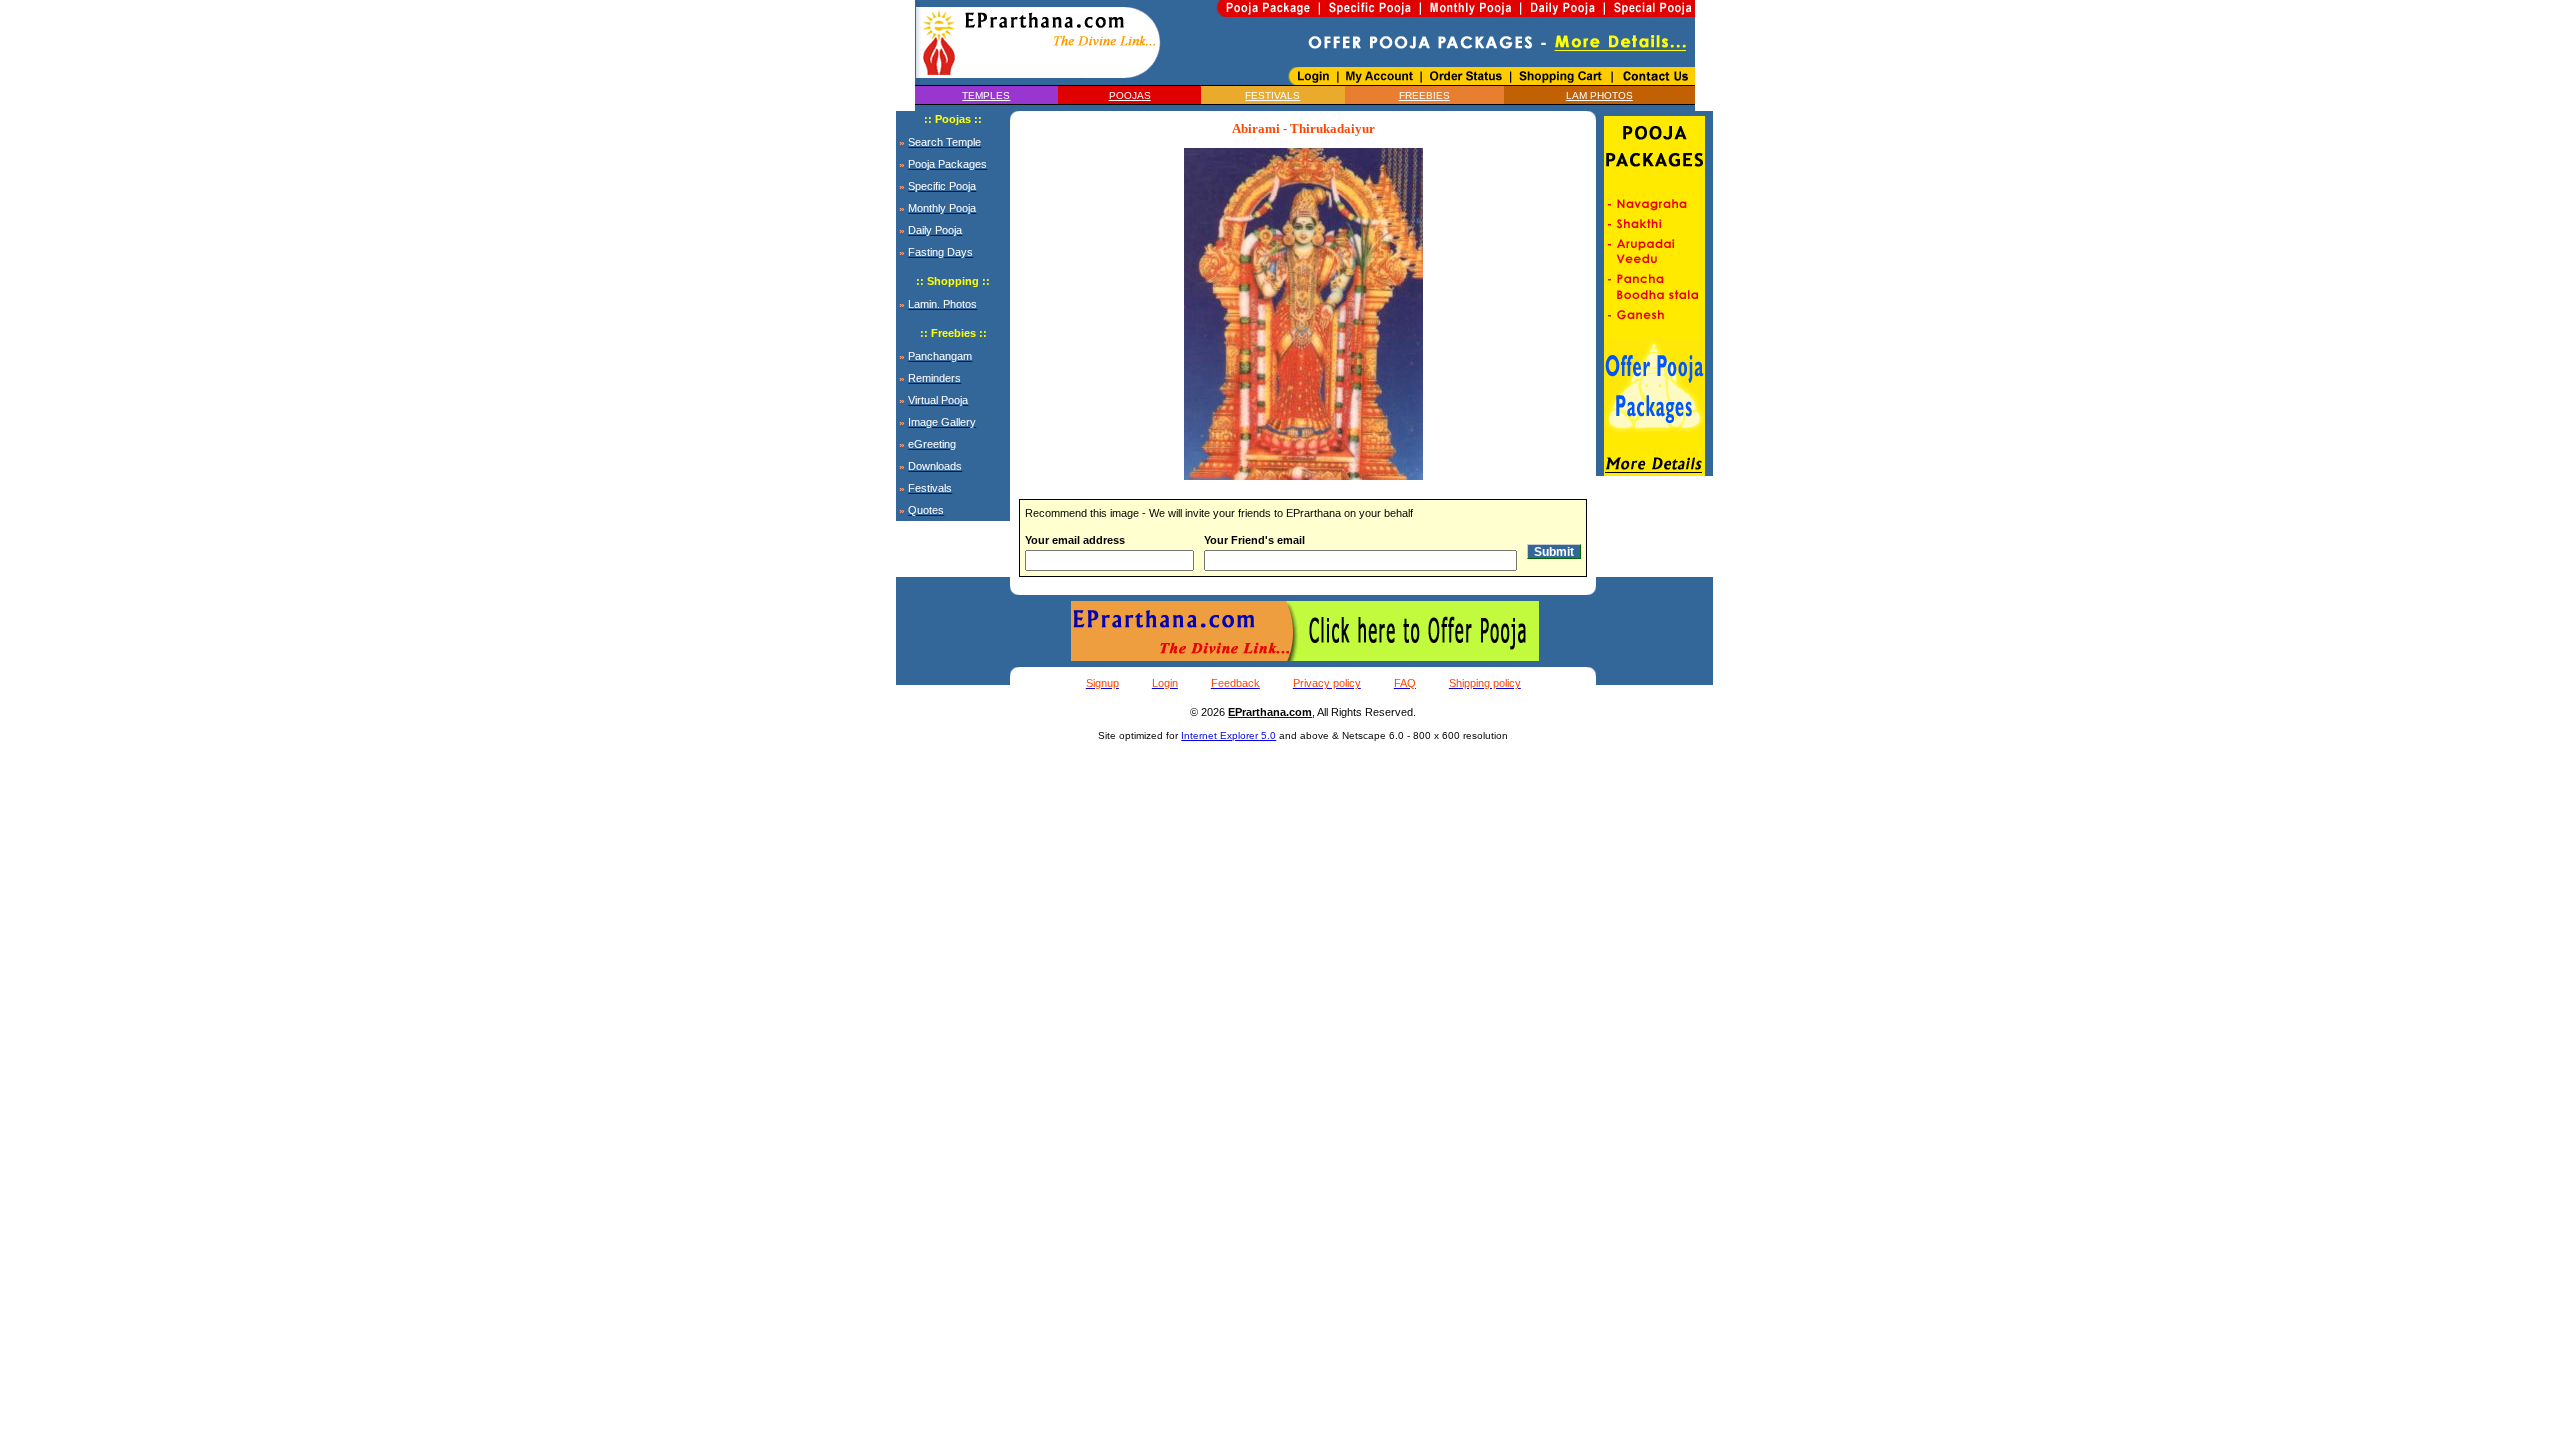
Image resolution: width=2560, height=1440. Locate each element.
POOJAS (1130, 95)
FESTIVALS (1272, 95)
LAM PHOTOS (1599, 95)
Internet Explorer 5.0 (1228, 735)
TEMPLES (986, 95)
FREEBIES (1424, 95)
